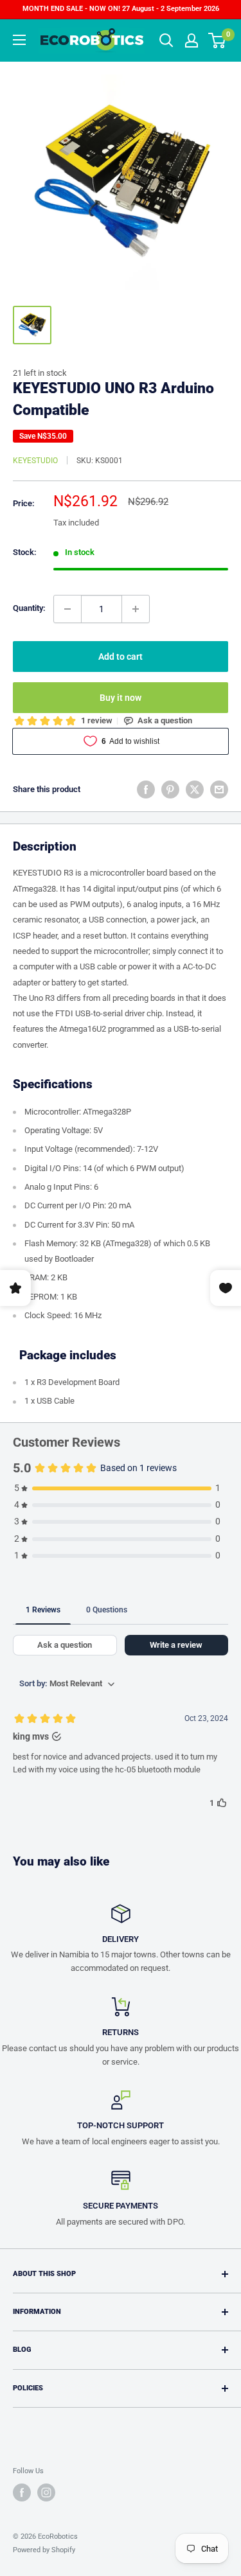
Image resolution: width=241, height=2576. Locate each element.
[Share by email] (219, 790)
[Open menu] (19, 40)
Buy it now (121, 698)
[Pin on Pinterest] (170, 790)
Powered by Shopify (44, 2550)
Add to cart (121, 657)
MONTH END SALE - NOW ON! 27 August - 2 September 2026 (121, 9)
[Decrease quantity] (67, 609)
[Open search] (166, 40)
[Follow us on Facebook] (22, 2492)
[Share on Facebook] (146, 790)
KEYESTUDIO (35, 461)
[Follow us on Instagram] (46, 2492)
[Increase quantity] (136, 609)
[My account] (192, 40)
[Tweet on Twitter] (195, 790)
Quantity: (29, 608)
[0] (218, 40)
